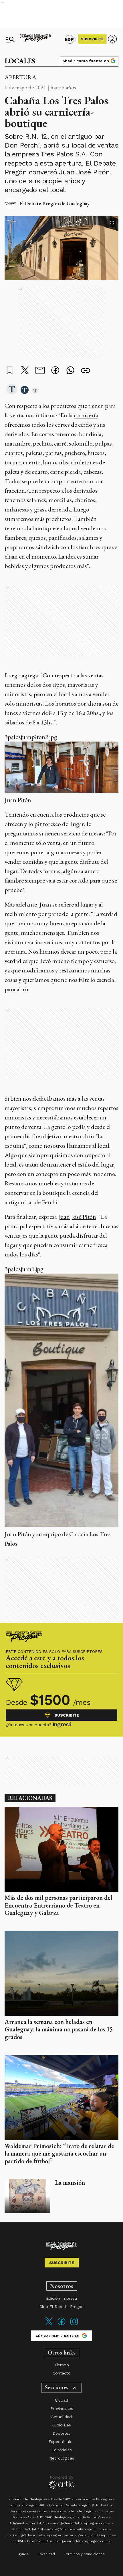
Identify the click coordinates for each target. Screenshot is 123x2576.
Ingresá (62, 1724)
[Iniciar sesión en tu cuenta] (112, 39)
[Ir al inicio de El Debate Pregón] (36, 39)
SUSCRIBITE (92, 39)
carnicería (86, 415)
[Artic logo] (62, 2482)
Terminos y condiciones (84, 2554)
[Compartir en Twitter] (25, 371)
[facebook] (55, 371)
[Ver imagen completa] (112, 223)
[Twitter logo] (49, 2325)
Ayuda (23, 2554)
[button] (12, 390)
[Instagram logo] (74, 2325)
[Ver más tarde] (10, 371)
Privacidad (46, 2554)
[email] (40, 371)
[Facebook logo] (61, 2325)
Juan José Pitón (77, 1217)
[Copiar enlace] (86, 371)
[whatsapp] (70, 371)
